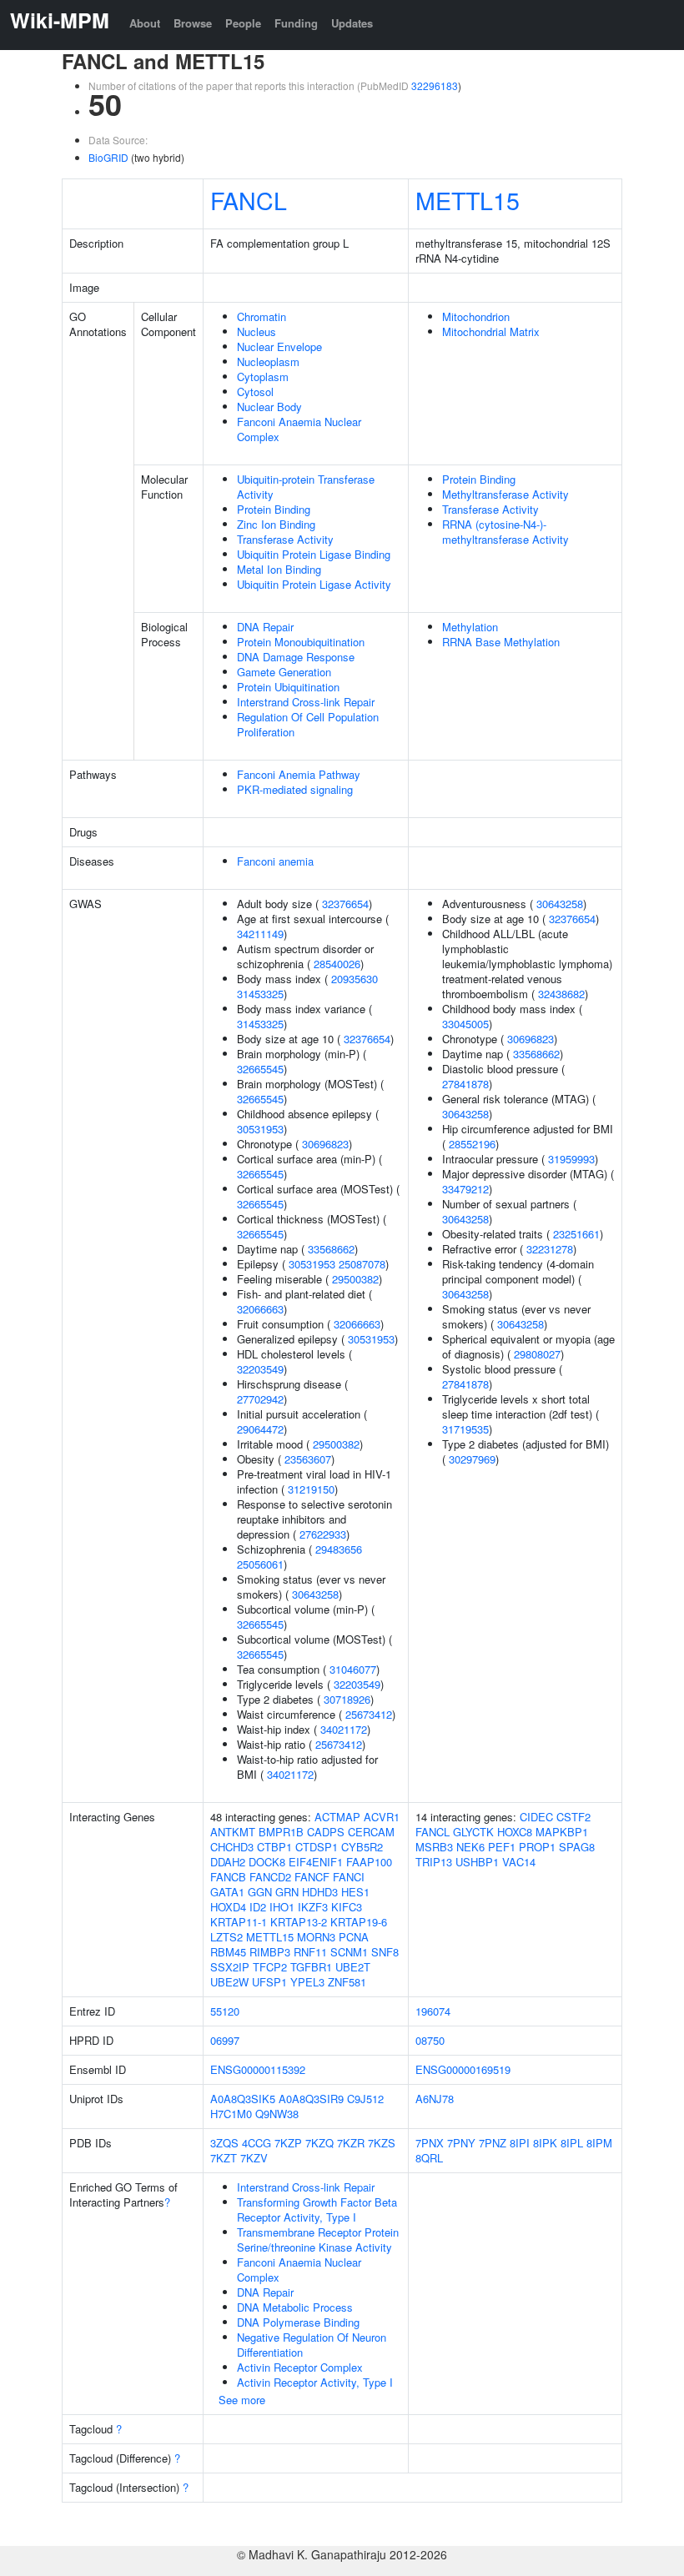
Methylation (470, 627)
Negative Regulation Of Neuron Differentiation (312, 2345)
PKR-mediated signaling (295, 789)
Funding (296, 23)
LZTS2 (226, 1937)
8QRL (429, 2158)
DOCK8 (267, 1862)
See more (242, 2400)
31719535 (465, 1429)
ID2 (258, 1907)
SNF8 (385, 1952)
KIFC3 (347, 1907)
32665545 (260, 1069)
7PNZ (493, 2143)
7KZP (288, 2143)
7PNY (461, 2143)
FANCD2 (270, 1877)
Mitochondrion (476, 316)
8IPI (520, 2143)
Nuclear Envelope (279, 346)
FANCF (312, 1877)
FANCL (249, 200)
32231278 (550, 1249)
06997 (225, 2040)
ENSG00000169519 (463, 2069)
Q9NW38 (277, 2114)
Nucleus (256, 331)
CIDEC (536, 1817)
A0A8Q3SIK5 (243, 2099)
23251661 (576, 1234)
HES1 (355, 1892)
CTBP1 (274, 1847)
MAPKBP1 (562, 1832)
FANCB (228, 1877)
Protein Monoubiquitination (301, 642)
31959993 (571, 1159)
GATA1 (227, 1892)
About (145, 23)
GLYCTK (473, 1832)
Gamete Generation (284, 672)
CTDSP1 (317, 1847)
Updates (352, 23)
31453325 (260, 994)
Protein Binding (274, 509)
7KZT (224, 2158)
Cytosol (255, 392)
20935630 (355, 979)
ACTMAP (337, 1817)
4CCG (256, 2143)
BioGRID (108, 157)
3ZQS (224, 2143)
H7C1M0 (231, 2114)
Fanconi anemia (275, 861)
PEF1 (502, 1847)
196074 (433, 2011)
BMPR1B (281, 1832)
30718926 (347, 1699)
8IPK (545, 2143)
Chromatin (262, 316)
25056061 (260, 1564)
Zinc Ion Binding (276, 524)
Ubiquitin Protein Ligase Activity (314, 584)
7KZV (254, 2158)
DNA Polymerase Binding (298, 2322)
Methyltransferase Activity (505, 494)
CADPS (326, 1832)
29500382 (355, 1279)
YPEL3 (307, 1982)
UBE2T (353, 1967)
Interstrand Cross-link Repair (306, 702)
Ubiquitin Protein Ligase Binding (314, 554)
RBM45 (228, 1952)
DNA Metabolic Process (295, 2307)
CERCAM (371, 1832)
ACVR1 (382, 1817)
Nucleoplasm (268, 362)
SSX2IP (230, 1967)
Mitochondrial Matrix (491, 331)
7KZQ (319, 2143)
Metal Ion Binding (279, 569)
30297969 (472, 1459)
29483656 (339, 1549)
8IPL (572, 2143)
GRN (287, 1892)
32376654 (345, 904)
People (243, 23)
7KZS (382, 2143)
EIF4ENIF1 (316, 1862)
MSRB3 (434, 1847)
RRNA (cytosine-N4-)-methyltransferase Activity (505, 532)
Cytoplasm (263, 377)
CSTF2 (573, 1817)
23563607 (308, 1459)
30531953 (260, 1129)
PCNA (354, 1937)
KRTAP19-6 (359, 1922)
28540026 (337, 964)
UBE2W (229, 1982)
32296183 (435, 85)
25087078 (362, 1264)
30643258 (315, 1594)
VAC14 (519, 1862)
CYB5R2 (362, 1847)
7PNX (430, 2143)
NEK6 (470, 1847)
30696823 (325, 1144)
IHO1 (282, 1907)
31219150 (311, 1489)
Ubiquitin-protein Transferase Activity (306, 487)
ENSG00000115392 (258, 2069)
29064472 (260, 1429)
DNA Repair (265, 627)
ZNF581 (347, 1982)
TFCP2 (270, 1967)
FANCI (349, 1877)
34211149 (260, 934)
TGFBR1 (311, 1967)
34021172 (344, 1729)
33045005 (465, 1024)
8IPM (599, 2143)
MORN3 (316, 1937)
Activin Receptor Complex (300, 2367)
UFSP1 (269, 1982)
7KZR (351, 2143)
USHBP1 (477, 1862)
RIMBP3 (270, 1952)
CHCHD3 (232, 1847)
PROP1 (537, 1847)
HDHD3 (320, 1892)
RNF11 (310, 1952)
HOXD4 (228, 1907)
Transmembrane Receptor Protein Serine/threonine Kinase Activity (318, 2240)
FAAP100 (369, 1862)
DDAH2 (228, 1862)
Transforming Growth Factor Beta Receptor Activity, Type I (317, 2209)
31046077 (353, 1669)
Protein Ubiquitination (288, 687)
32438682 (561, 994)
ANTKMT (233, 1832)
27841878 (465, 1084)
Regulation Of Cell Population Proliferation (308, 724)
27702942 (260, 1399)
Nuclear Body (269, 407)
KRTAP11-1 (239, 1922)
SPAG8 (577, 1847)
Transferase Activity (285, 539)
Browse (193, 23)
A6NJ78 (435, 2099)
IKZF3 (313, 1907)
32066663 (260, 1309)
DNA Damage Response (296, 657)
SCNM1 (349, 1952)
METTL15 (468, 200)
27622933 (323, 1534)
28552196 (472, 1144)
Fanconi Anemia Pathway (299, 774)
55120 (225, 2011)
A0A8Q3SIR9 (311, 2099)
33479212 (465, 1189)
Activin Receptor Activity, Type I (315, 2382)
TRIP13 (434, 1862)
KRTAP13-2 (299, 1922)
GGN (260, 1892)
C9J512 (365, 2099)
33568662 (331, 1249)
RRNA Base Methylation (501, 642)
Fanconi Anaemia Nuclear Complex (299, 429)
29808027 (537, 1354)
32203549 (260, 1369)
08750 (430, 2040)
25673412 (369, 1714)
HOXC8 (515, 1832)
